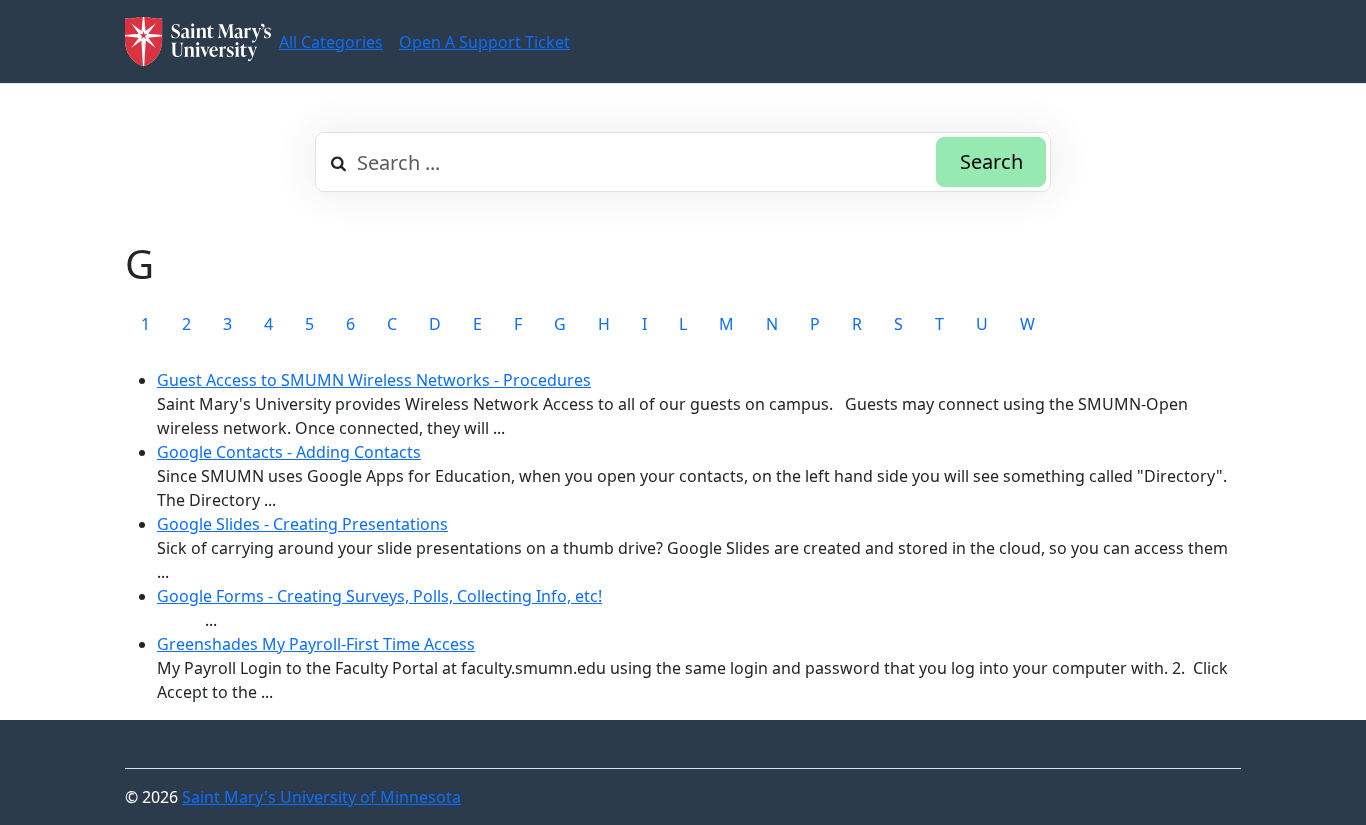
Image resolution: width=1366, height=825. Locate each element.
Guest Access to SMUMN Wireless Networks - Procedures (374, 380)
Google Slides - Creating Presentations (302, 524)
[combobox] (683, 162)
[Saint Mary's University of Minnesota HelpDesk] (198, 41)
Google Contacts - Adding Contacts (289, 452)
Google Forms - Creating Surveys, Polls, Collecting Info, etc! (379, 596)
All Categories (331, 42)
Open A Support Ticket (484, 42)
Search (991, 161)
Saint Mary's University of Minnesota (321, 797)
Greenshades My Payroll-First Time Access (316, 644)
